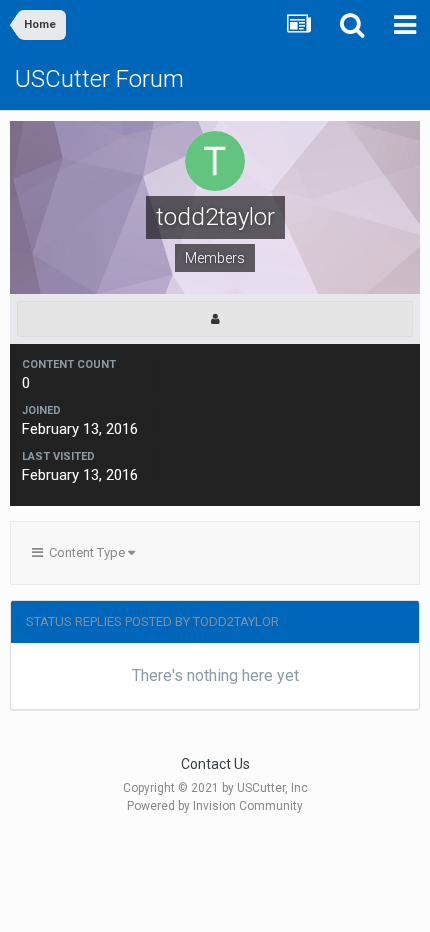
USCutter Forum (99, 79)
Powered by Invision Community (215, 806)
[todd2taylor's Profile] (215, 319)
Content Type (85, 552)
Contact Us (215, 764)
